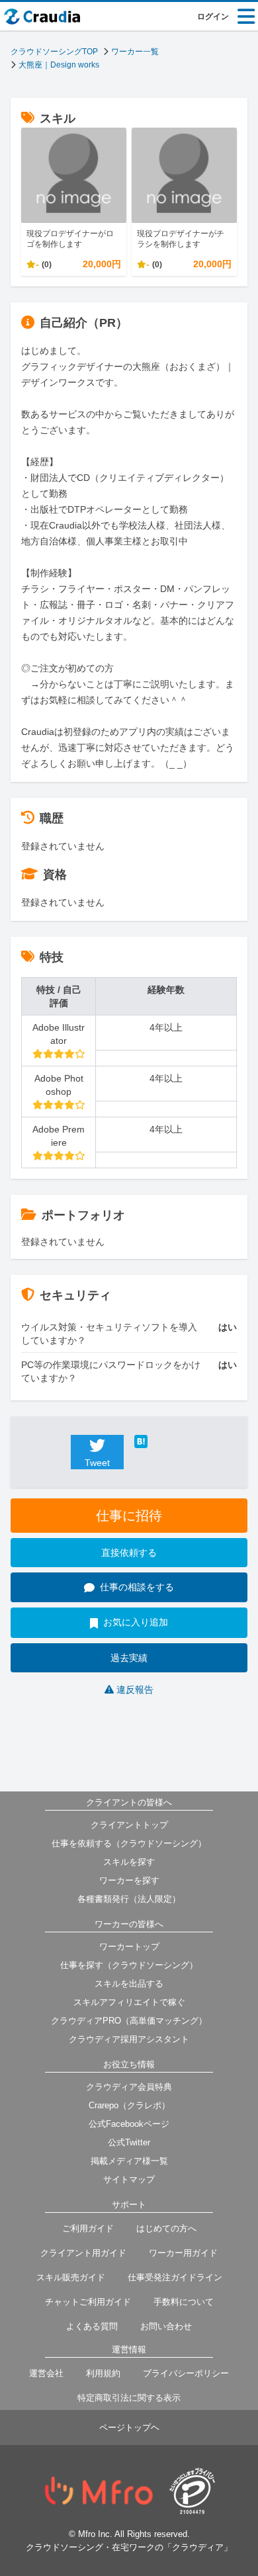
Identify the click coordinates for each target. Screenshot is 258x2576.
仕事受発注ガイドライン (175, 2277)
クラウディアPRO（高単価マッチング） (129, 2021)
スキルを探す (129, 1862)
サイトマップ (129, 2179)
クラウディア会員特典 (129, 2087)
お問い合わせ (166, 2326)
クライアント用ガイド (83, 2253)
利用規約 (103, 2373)
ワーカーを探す (129, 1880)
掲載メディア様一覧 (129, 2161)
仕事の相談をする (137, 1587)
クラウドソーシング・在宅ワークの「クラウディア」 (129, 2547)
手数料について (184, 2302)
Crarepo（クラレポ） (129, 2105)
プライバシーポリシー (186, 2373)
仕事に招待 (129, 1516)
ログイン (213, 17)
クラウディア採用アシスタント (129, 2039)
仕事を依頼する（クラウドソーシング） (129, 1843)
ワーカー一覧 (135, 52)
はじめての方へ (166, 2228)
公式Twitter (129, 2142)
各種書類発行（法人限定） (129, 1899)
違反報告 (135, 1690)
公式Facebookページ (129, 2124)
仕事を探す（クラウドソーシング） (129, 1965)
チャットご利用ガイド (88, 2302)
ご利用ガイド (88, 2228)
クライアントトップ (129, 1825)
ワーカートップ (129, 1947)
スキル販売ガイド (71, 2277)
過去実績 (129, 1658)
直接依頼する (129, 1553)
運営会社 (46, 2373)
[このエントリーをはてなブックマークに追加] (161, 1441)
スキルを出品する (129, 1984)
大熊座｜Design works (59, 65)
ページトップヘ (129, 2427)
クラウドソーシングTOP (54, 52)
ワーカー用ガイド (183, 2253)
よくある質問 (92, 2326)
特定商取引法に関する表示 (129, 2398)
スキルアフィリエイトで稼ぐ (129, 2002)
